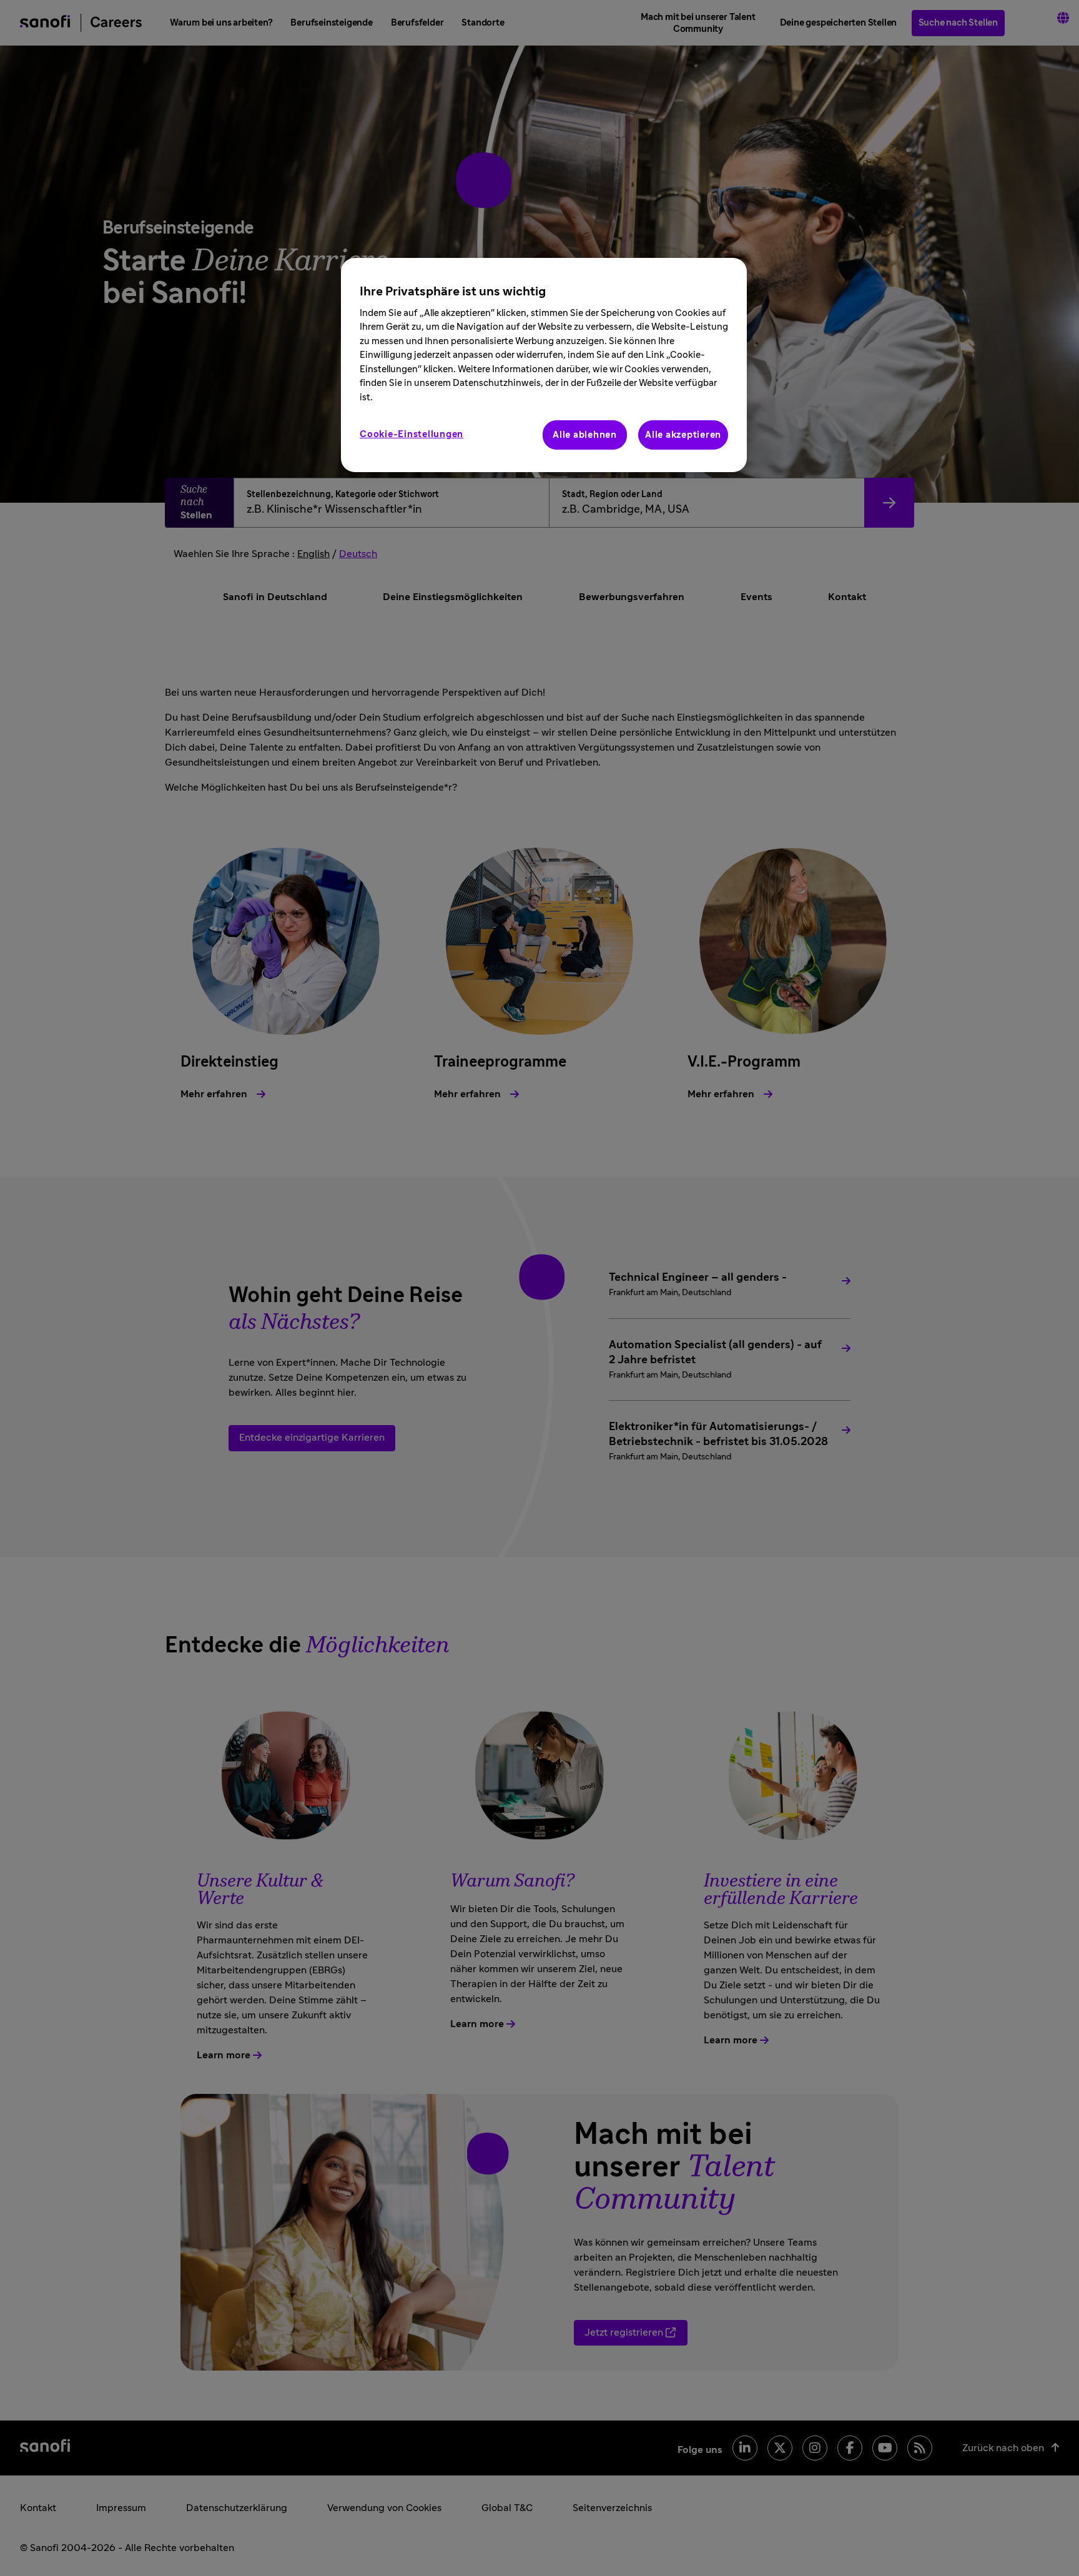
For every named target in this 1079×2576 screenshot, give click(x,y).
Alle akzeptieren (683, 435)
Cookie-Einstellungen (411, 434)
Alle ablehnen (585, 435)
